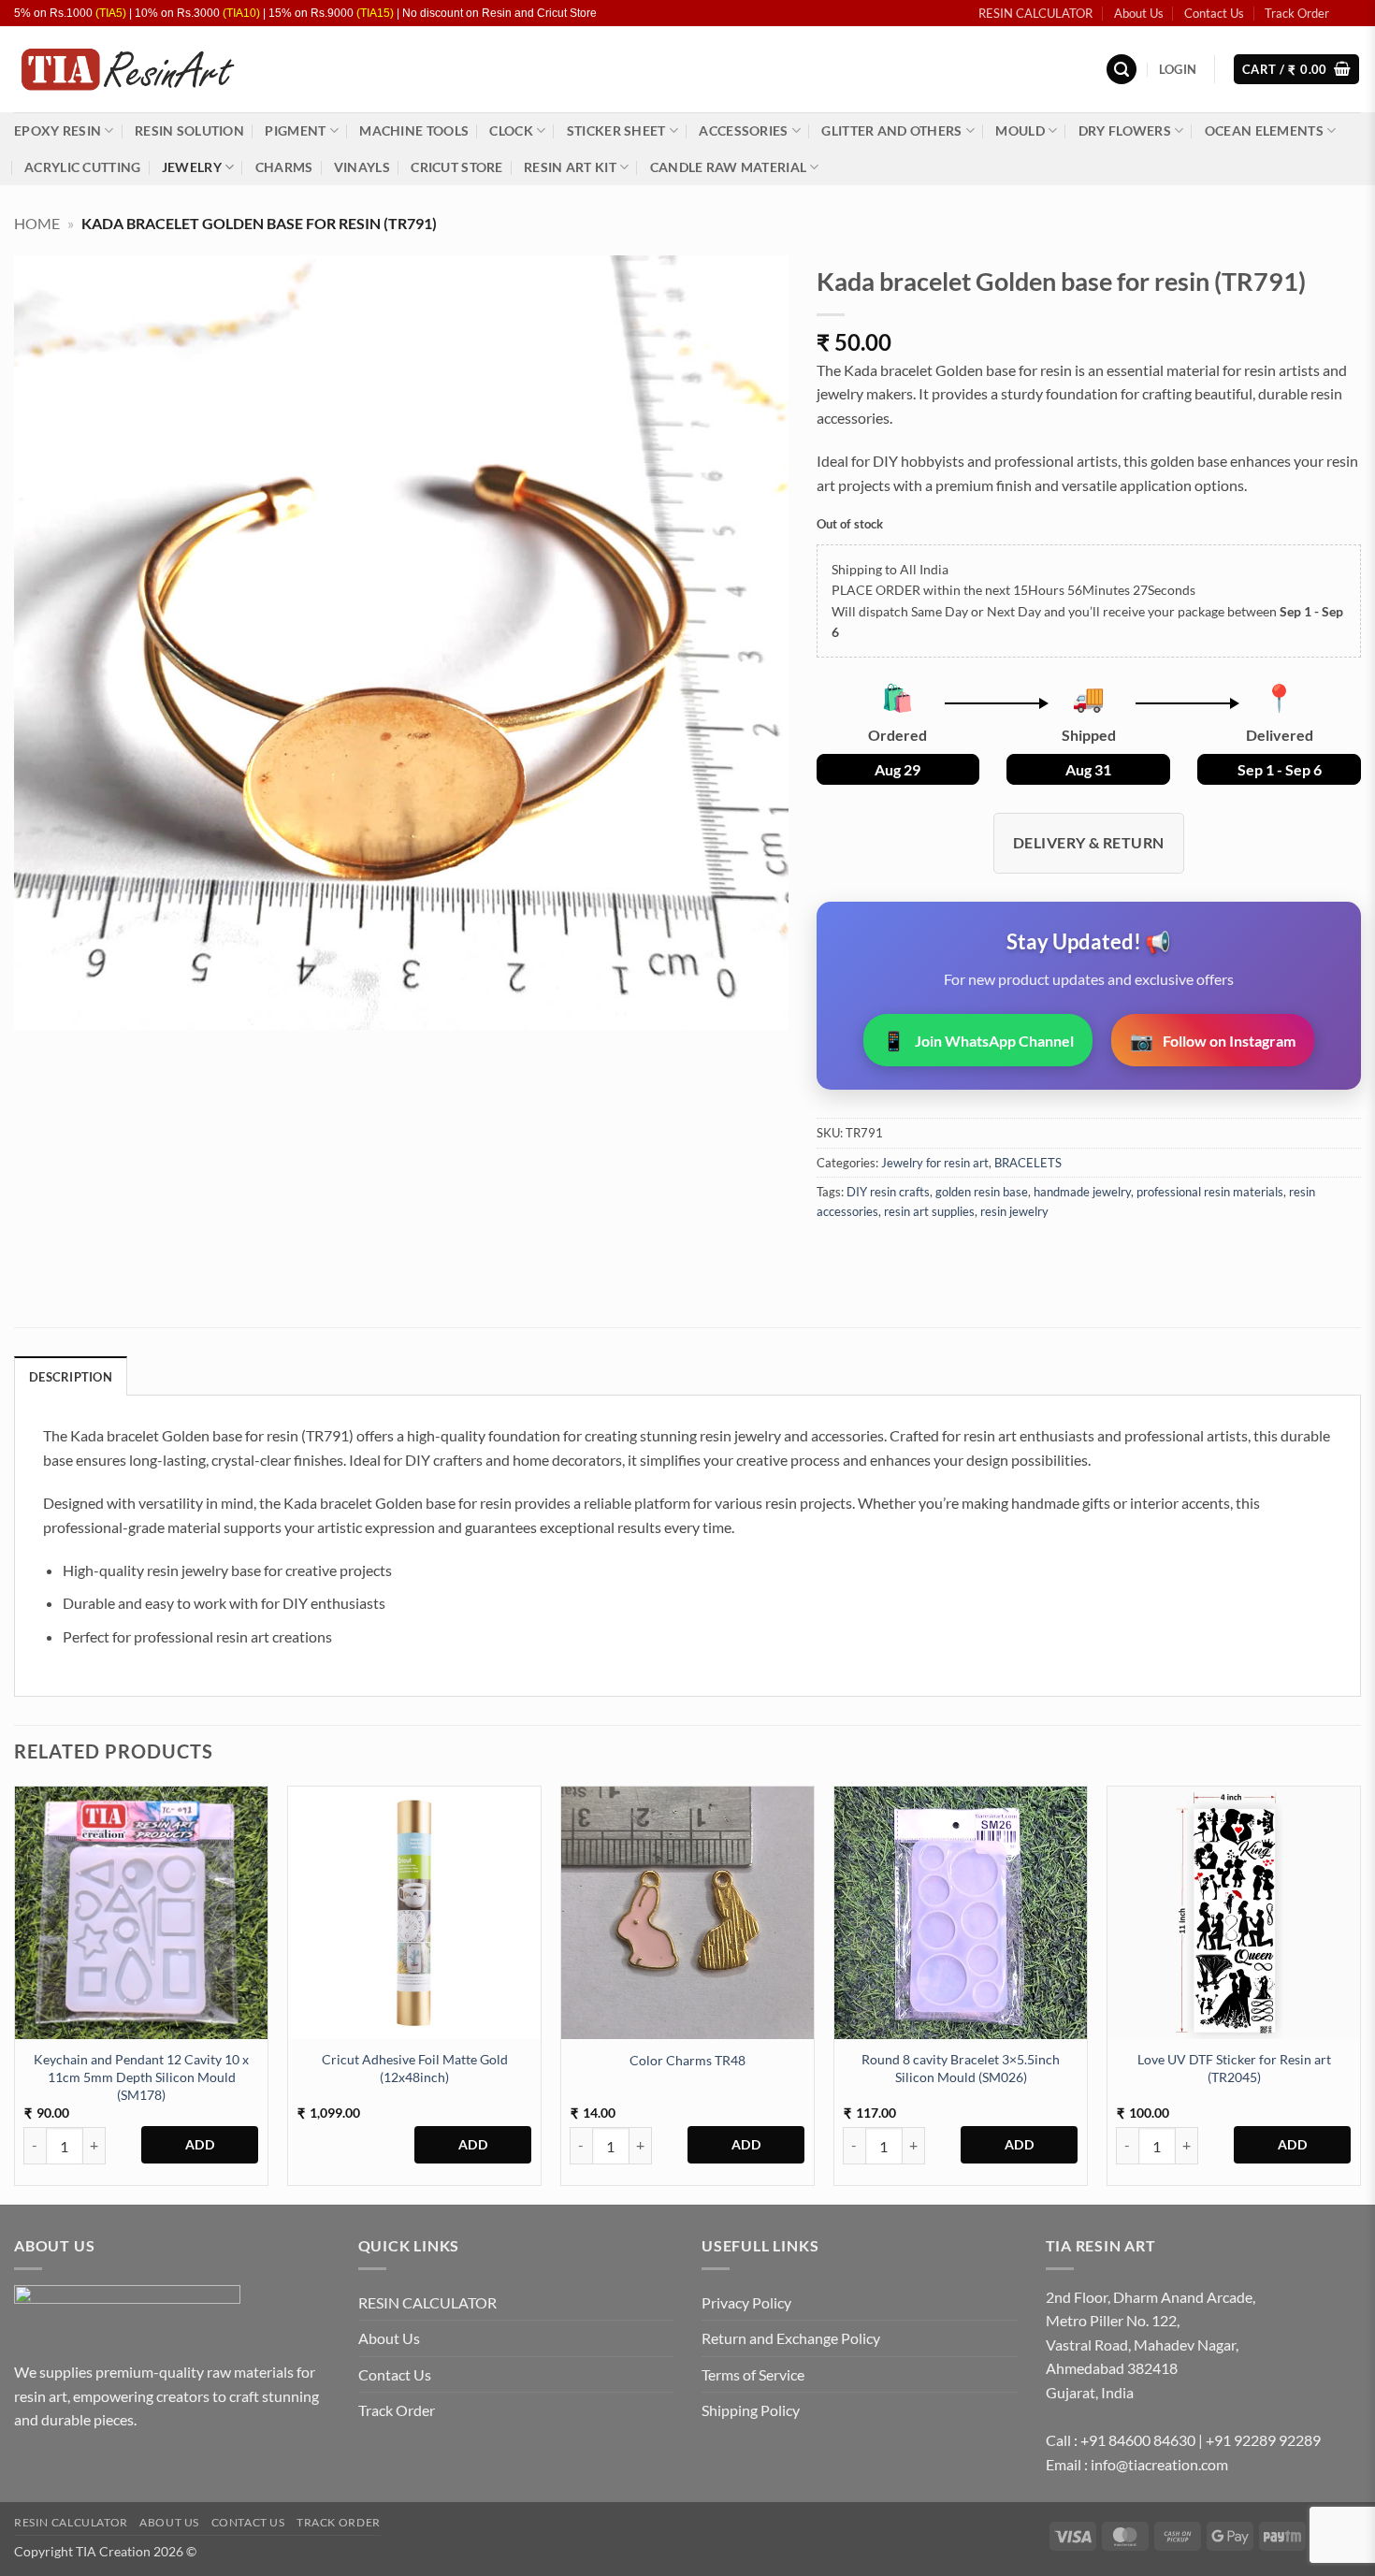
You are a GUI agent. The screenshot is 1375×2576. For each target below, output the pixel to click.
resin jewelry (1014, 1211)
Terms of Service (753, 2374)
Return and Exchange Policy (791, 2338)
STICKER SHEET (616, 130)
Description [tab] (71, 1377)
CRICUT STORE (456, 167)
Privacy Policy (746, 2302)
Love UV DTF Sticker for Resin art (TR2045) (1234, 2068)
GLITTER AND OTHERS (891, 130)
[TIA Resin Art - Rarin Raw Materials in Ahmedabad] (127, 70)
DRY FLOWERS (1125, 130)
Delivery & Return (1089, 842)
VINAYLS (362, 167)
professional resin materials (1210, 1192)
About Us (1139, 13)
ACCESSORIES (743, 130)
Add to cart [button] (200, 2145)
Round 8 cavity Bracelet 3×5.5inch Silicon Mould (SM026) (961, 2068)
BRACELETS (1028, 1163)
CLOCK (511, 130)
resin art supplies (929, 1211)
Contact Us (1214, 13)
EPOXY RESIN (58, 130)
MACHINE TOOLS (414, 130)
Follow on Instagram (1213, 1040)
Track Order (1297, 13)
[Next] (1360, 1993)
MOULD (1020, 130)
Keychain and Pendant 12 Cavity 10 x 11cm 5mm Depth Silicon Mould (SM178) (141, 2077)
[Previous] (15, 1993)
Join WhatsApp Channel (978, 1040)
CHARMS (284, 167)
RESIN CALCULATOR (1035, 13)
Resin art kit (570, 167)
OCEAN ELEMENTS (1264, 130)
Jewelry (192, 167)
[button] (1122, 70)
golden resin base (982, 1192)
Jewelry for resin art (935, 1163)
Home (37, 223)
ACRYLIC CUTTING (82, 167)
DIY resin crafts (888, 1192)
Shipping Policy (751, 2410)
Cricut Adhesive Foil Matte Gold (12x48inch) (415, 2068)
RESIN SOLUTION (189, 130)
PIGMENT (295, 130)
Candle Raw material (728, 167)
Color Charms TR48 (687, 2060)
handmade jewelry (1082, 1192)
